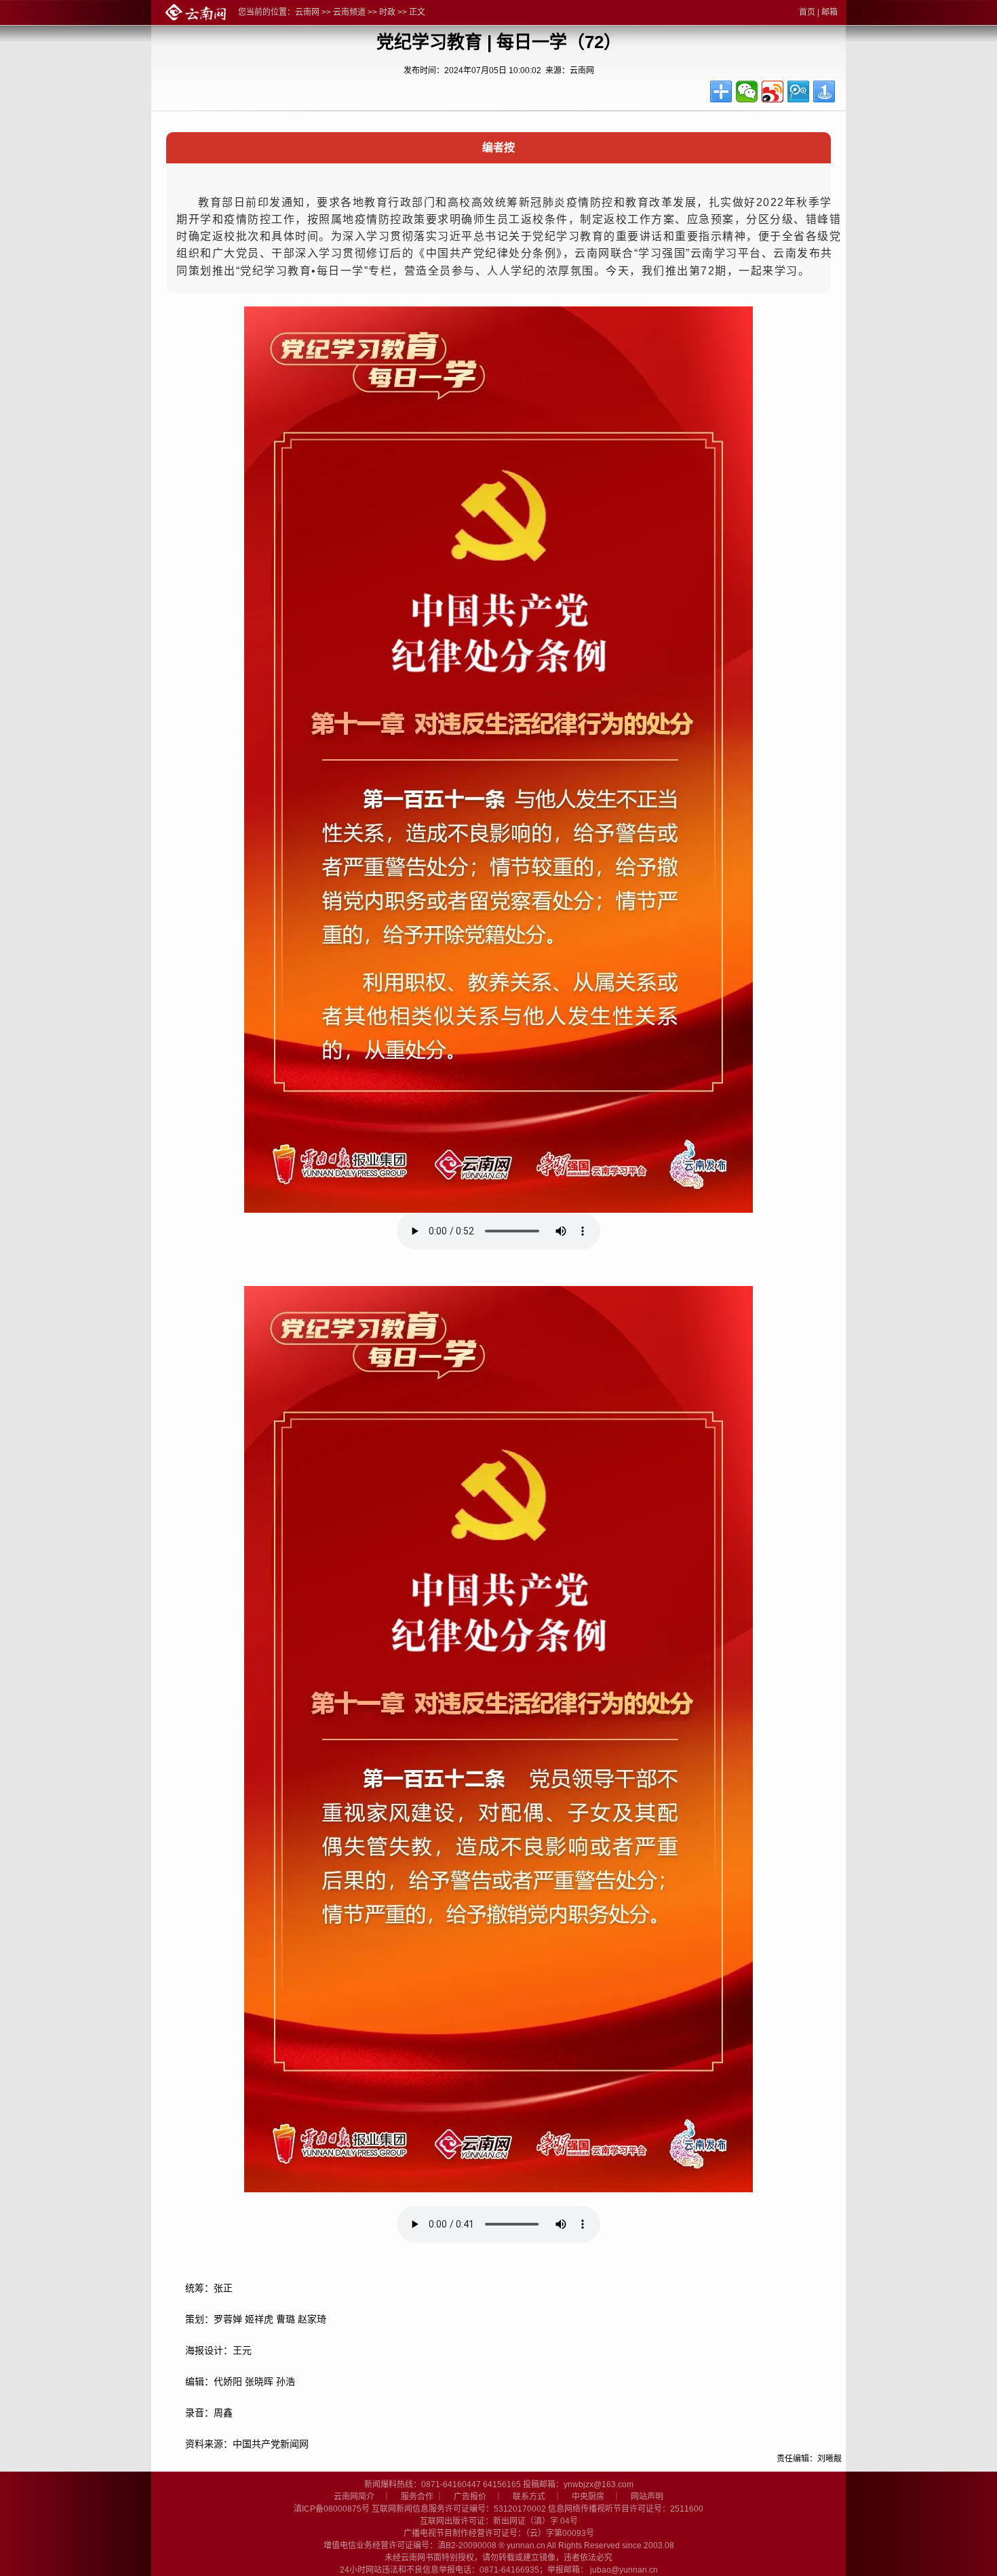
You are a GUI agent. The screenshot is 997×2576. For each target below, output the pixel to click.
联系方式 (529, 2497)
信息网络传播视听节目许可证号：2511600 (626, 2509)
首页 (807, 12)
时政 (387, 12)
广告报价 (470, 2497)
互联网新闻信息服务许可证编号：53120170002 (459, 2509)
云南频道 (349, 12)
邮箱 (829, 12)
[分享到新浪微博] (773, 92)
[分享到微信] (747, 92)
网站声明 (647, 2497)
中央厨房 (588, 2497)
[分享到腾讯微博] (798, 92)
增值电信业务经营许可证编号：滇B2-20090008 (410, 2545)
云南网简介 (354, 2497)
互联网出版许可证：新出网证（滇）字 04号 (499, 2521)
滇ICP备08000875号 (332, 2509)
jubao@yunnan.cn (624, 2570)
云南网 (307, 12)
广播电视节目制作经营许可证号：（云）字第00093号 (499, 2533)
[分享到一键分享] (824, 92)
